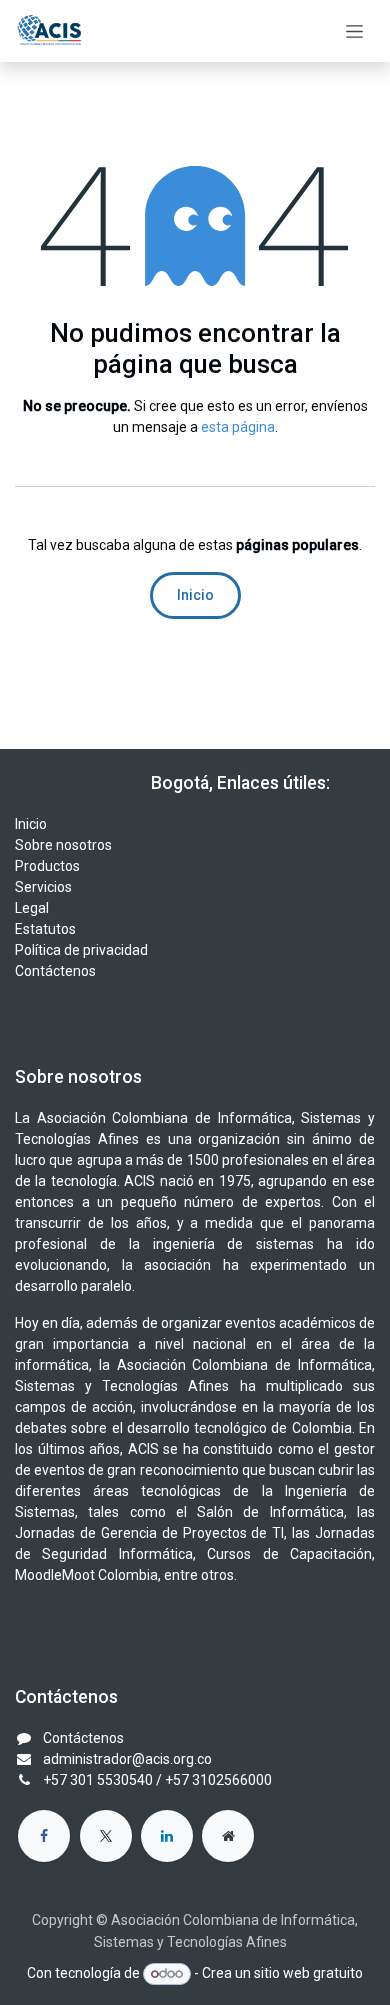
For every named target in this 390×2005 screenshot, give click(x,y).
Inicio (195, 595)
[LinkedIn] (167, 1836)
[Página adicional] (228, 1836)
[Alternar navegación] (354, 31)
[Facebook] (44, 1836)
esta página (238, 427)
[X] (106, 1836)
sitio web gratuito (308, 1973)
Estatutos (45, 929)
